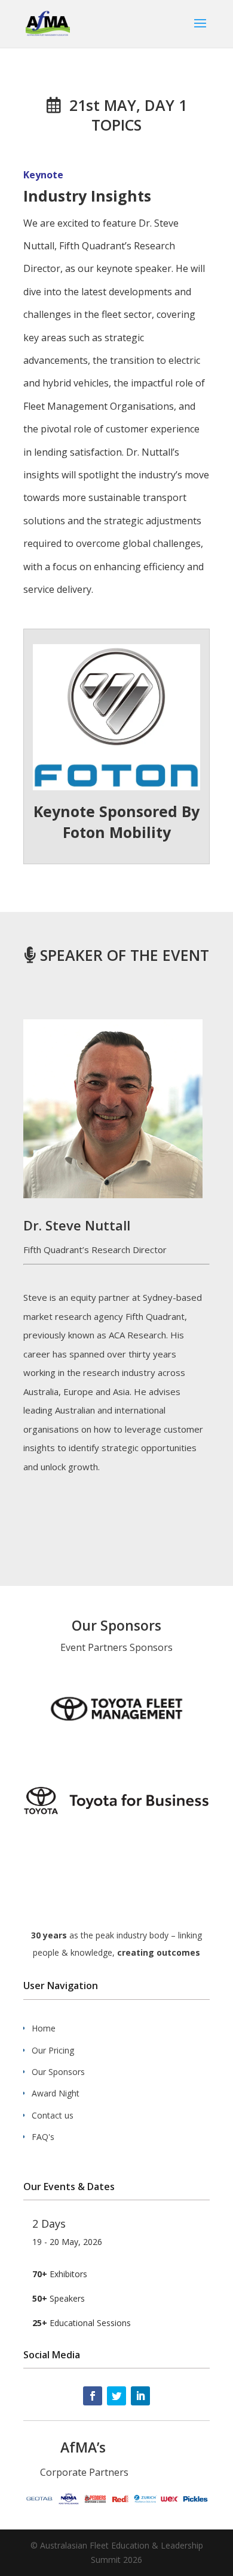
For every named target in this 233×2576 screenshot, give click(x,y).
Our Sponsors (58, 2072)
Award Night (56, 2093)
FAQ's (43, 2137)
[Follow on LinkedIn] (140, 2396)
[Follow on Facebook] (93, 2396)
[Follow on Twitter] (116, 2396)
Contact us (53, 2115)
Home (44, 2028)
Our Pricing (53, 2050)
